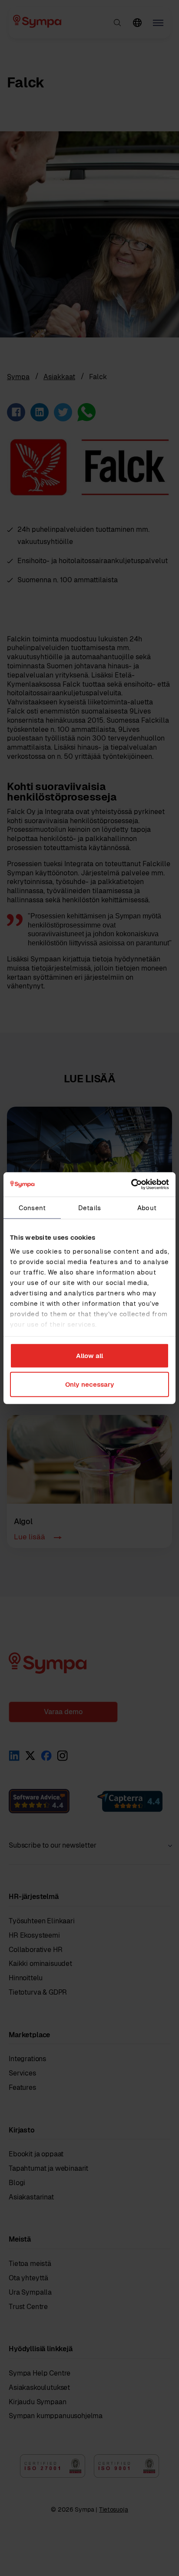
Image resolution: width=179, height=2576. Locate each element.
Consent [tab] (32, 1207)
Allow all (89, 1356)
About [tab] (147, 1207)
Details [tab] (89, 1207)
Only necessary (90, 1384)
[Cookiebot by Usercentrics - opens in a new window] (131, 1185)
